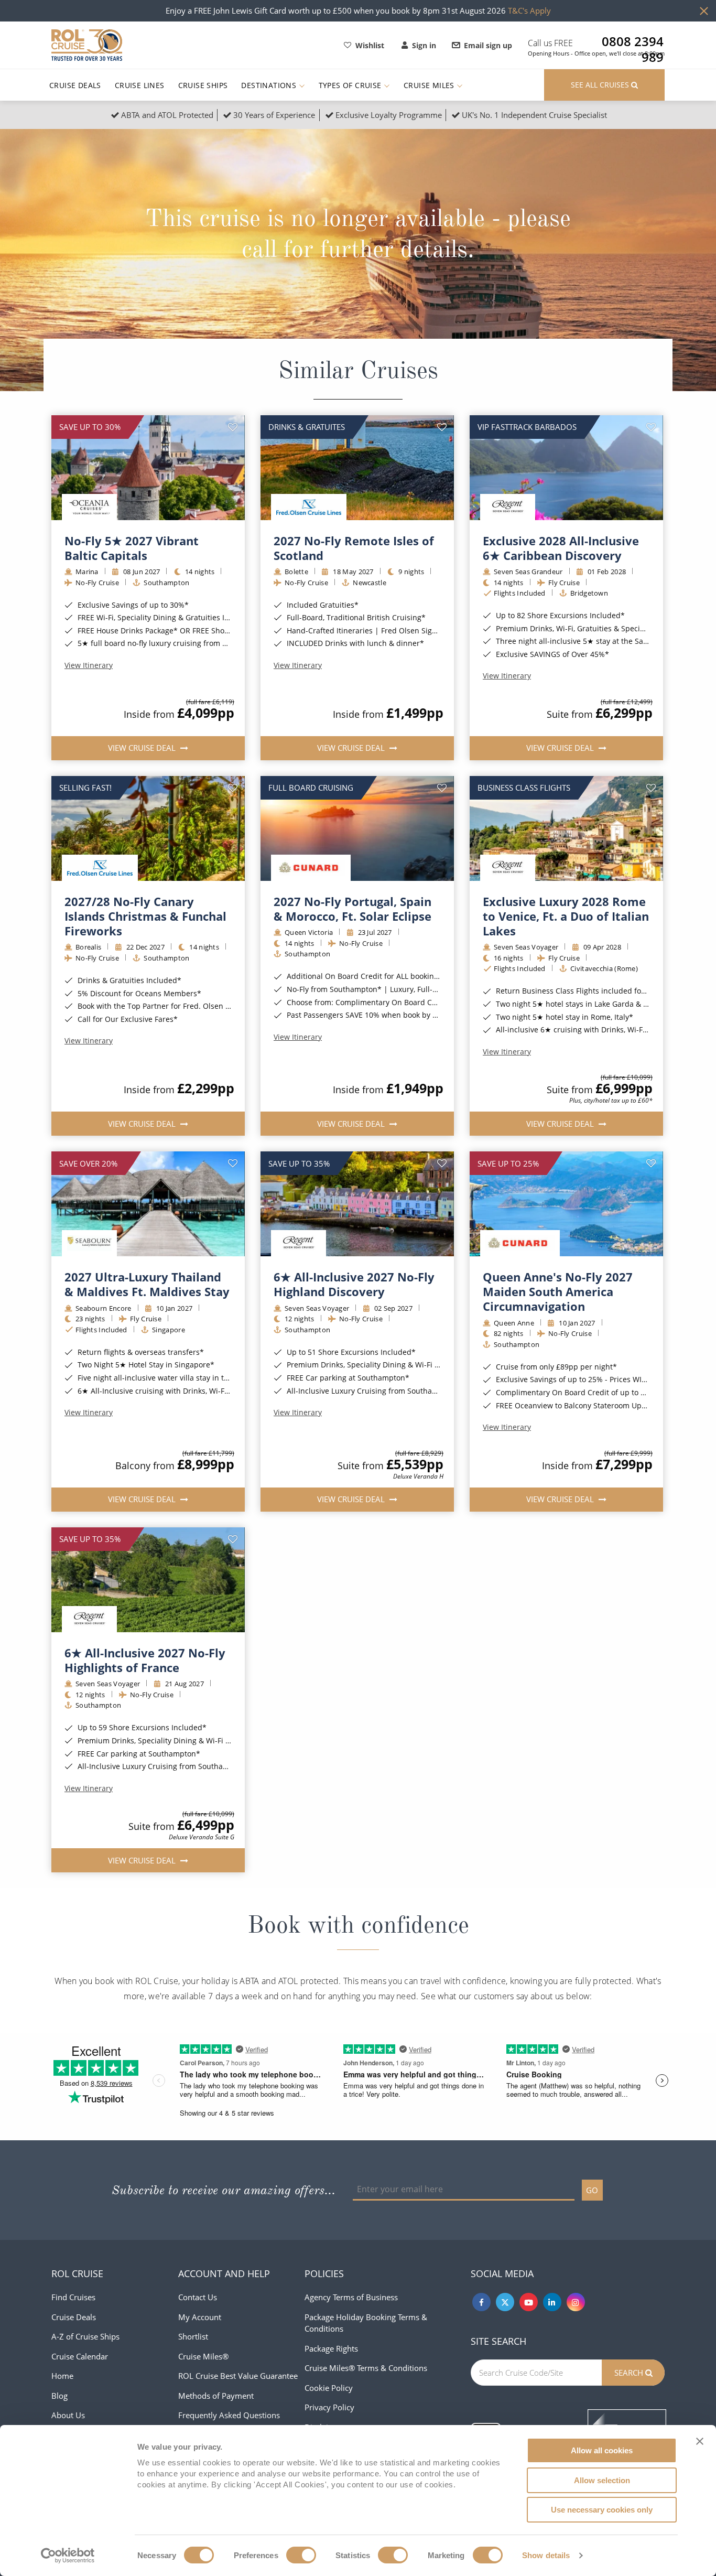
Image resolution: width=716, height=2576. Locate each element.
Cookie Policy (329, 2388)
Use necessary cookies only (602, 2510)
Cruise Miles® (203, 2356)
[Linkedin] (552, 2302)
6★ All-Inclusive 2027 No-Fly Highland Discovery (354, 1284)
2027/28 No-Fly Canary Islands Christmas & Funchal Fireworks (145, 916)
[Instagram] (576, 2302)
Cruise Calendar (80, 2356)
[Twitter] (505, 2302)
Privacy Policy (329, 2407)
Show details (546, 2555)
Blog (59, 2396)
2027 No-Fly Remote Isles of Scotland (354, 548)
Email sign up (488, 45)
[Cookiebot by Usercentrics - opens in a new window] (68, 2556)
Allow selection (602, 2480)
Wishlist (370, 45)
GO (592, 2190)
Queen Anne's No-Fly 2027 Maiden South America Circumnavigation (558, 1291)
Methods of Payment (216, 2396)
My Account (200, 2317)
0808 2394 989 (633, 41)
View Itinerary (89, 665)
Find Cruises (73, 2297)
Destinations (270, 85)
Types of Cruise (351, 85)
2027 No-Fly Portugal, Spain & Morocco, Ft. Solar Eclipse (352, 909)
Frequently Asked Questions (229, 2415)
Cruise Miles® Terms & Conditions (366, 2368)
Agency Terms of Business (351, 2297)
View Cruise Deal (143, 748)
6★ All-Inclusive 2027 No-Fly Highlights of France (145, 1660)
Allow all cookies (602, 2450)
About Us (68, 2415)
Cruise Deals (75, 85)
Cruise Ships (203, 85)
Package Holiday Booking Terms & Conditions (366, 2323)
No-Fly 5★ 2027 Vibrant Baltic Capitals (132, 548)
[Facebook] (481, 2302)
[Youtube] (529, 2302)
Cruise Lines (140, 85)
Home (62, 2376)
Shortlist (193, 2336)
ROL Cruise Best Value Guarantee (238, 2376)
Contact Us (198, 2297)
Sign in (424, 45)
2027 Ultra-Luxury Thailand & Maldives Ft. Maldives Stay (147, 1284)
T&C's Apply (529, 10)
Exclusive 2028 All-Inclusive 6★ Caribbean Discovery (561, 548)
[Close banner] (700, 2441)
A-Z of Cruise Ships (85, 2336)
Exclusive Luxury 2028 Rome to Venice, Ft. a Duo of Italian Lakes (566, 916)
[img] (148, 468)
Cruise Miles (430, 85)
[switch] (301, 2555)
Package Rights (331, 2348)
